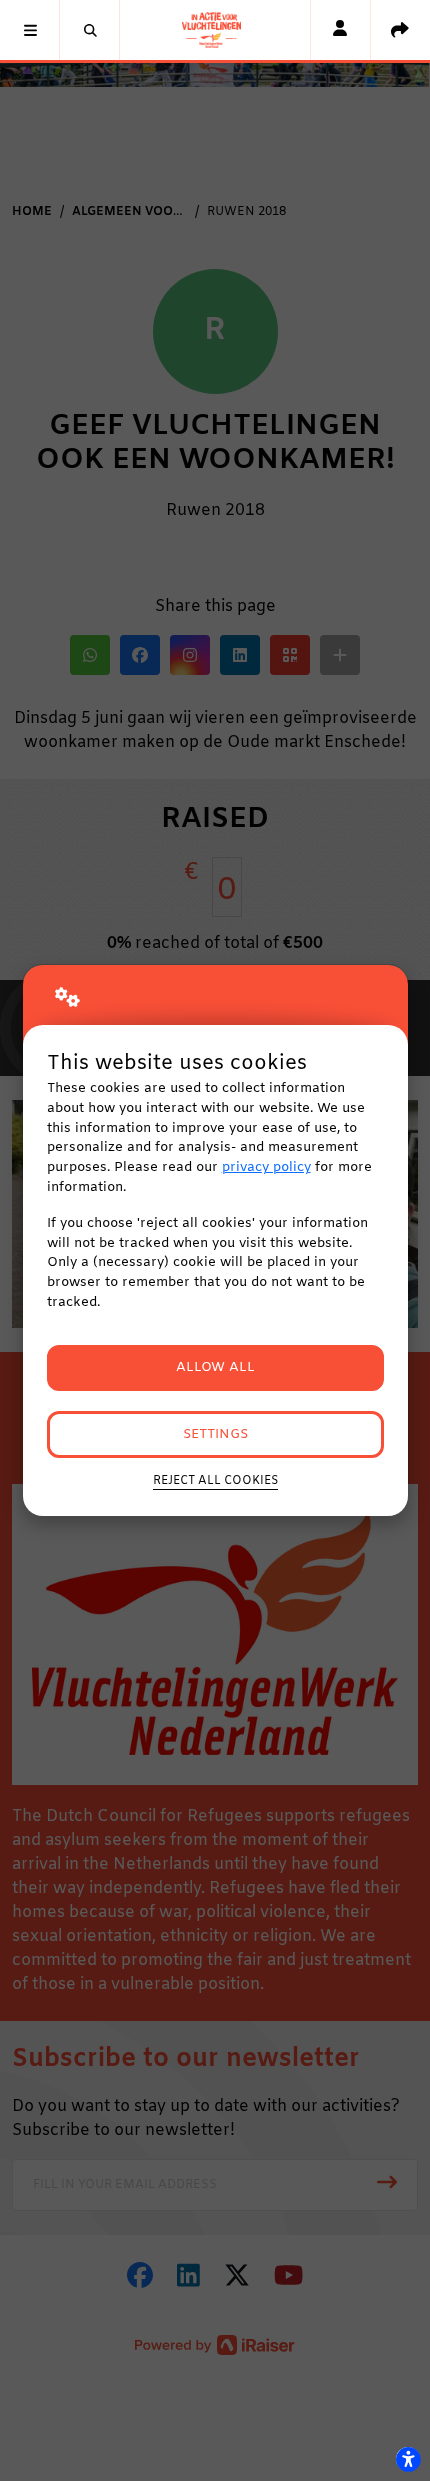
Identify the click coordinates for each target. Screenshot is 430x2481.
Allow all (215, 1367)
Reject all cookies (215, 1481)
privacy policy (266, 1167)
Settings (215, 1434)
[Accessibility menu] (408, 2459)
